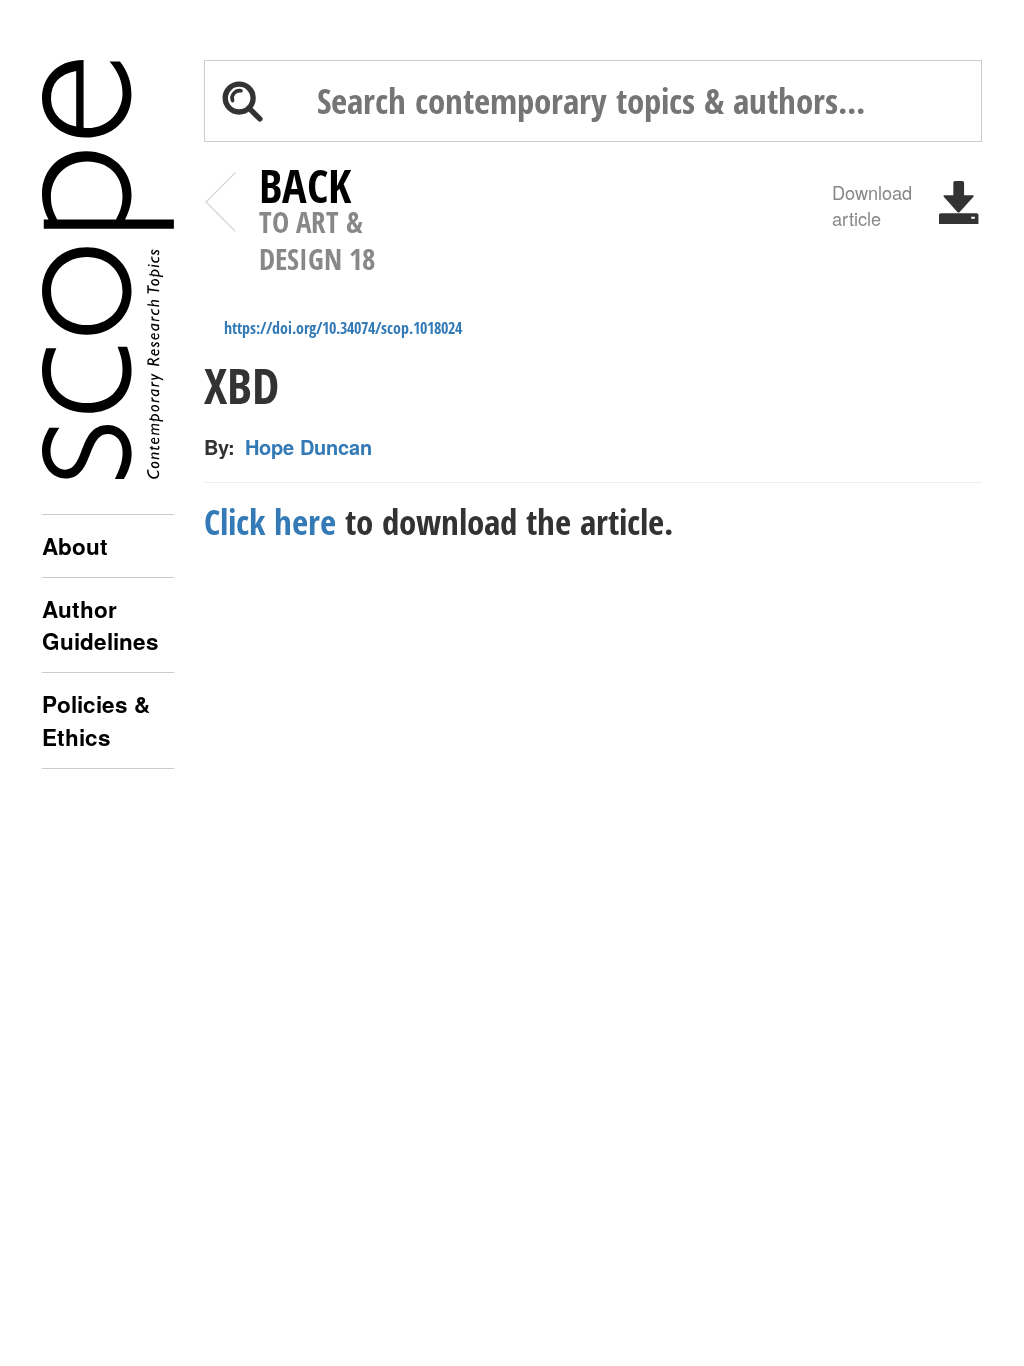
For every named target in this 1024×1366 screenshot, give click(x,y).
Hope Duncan (308, 447)
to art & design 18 (317, 222)
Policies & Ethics (96, 720)
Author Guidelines (100, 625)
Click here (270, 521)
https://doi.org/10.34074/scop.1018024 (343, 328)
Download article (872, 204)
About (75, 546)
